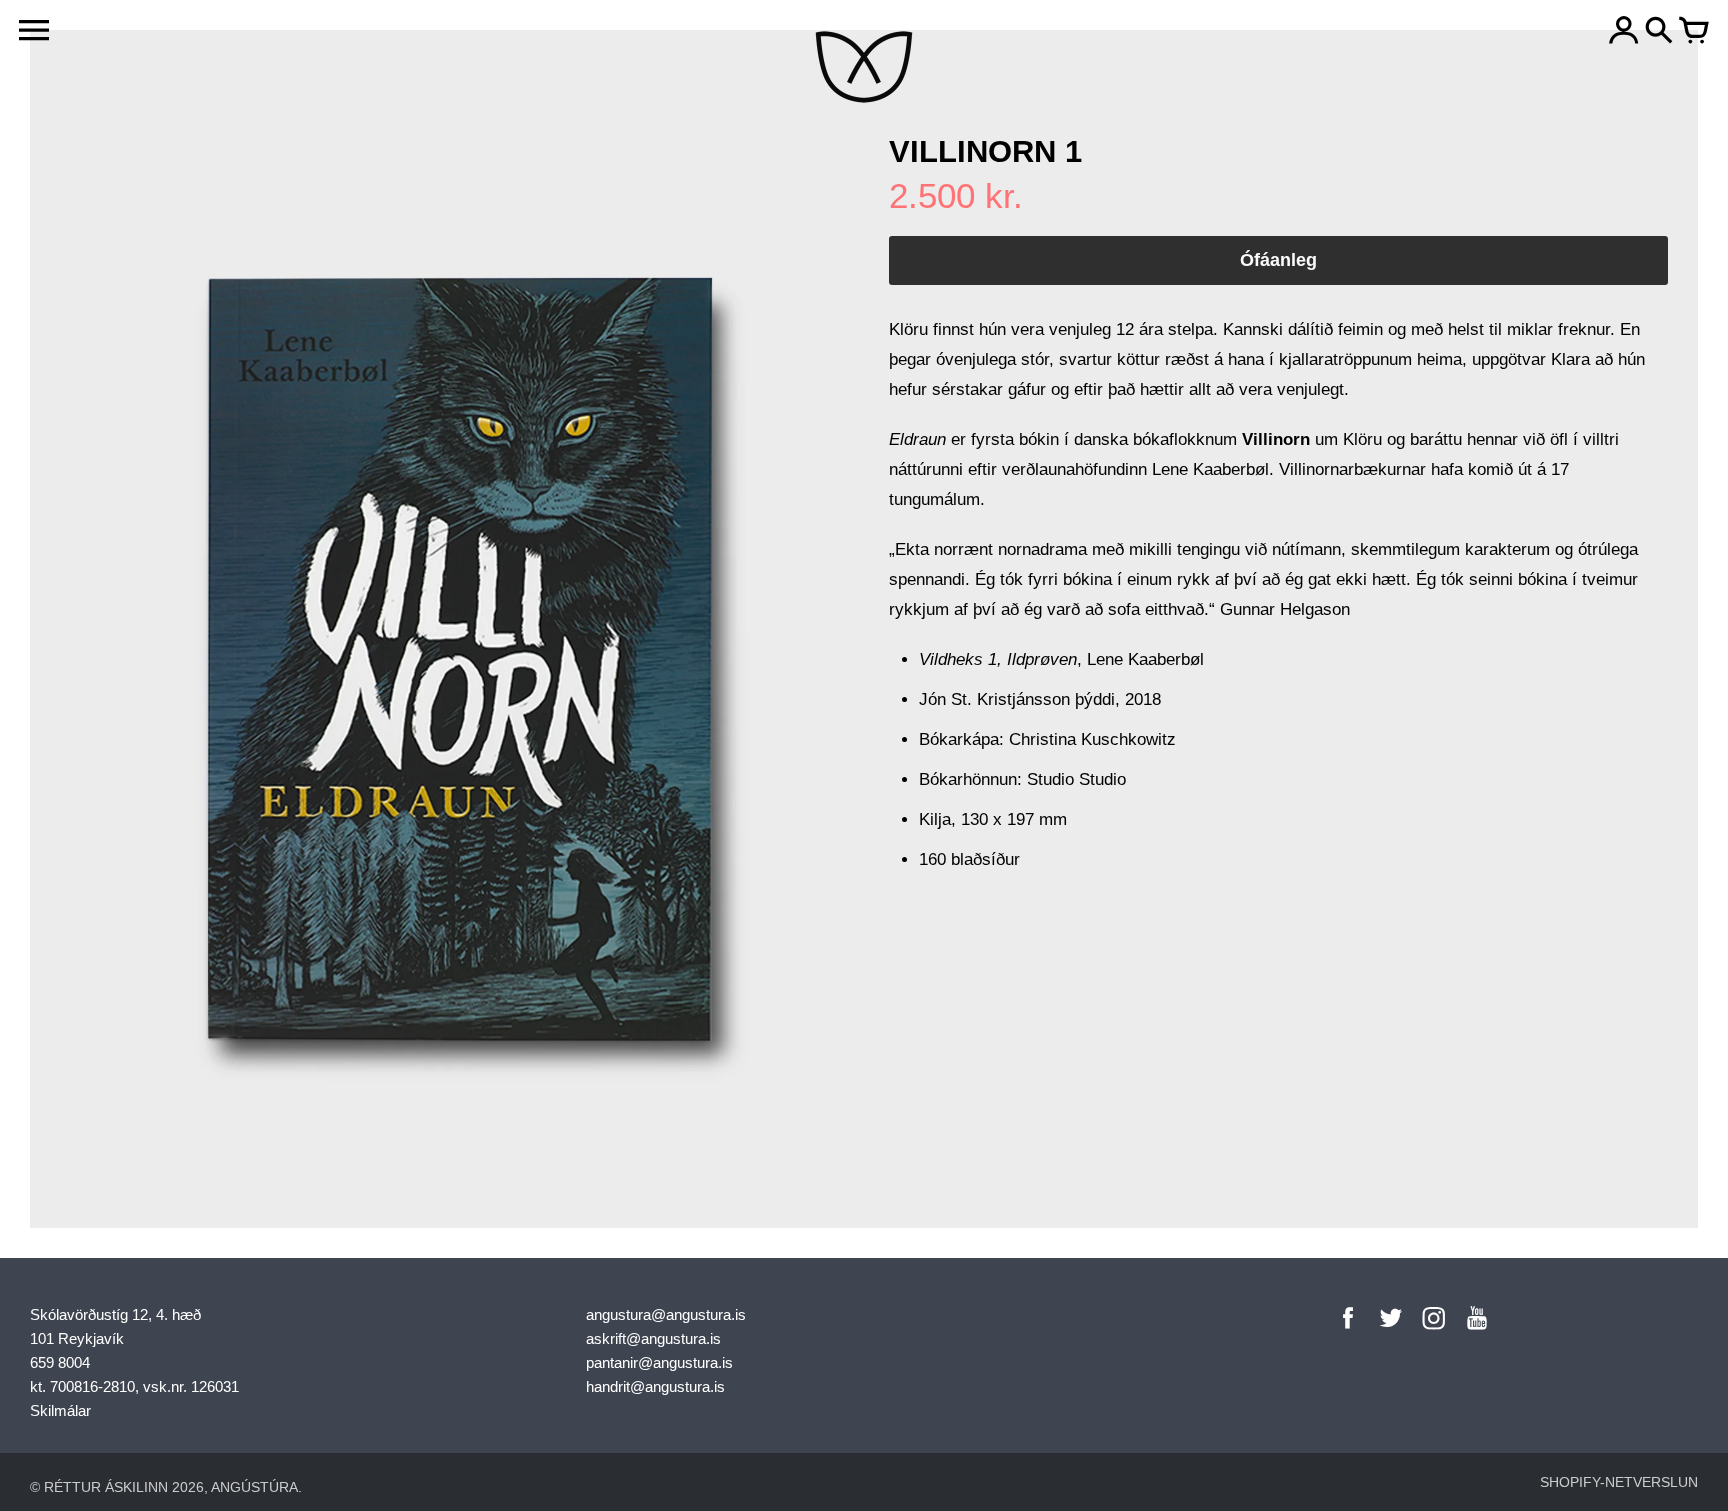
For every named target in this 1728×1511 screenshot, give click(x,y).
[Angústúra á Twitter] (1391, 1331)
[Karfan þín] (1694, 32)
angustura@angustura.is (666, 1314)
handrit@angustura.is (655, 1386)
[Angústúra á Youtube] (1477, 1331)
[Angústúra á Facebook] (1348, 1331)
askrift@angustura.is (653, 1338)
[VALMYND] (34, 30)
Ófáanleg (1278, 260)
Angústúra (254, 1487)
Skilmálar (60, 1410)
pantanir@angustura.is (659, 1362)
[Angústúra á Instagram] (1434, 1331)
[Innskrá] (1624, 32)
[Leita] (1659, 32)
